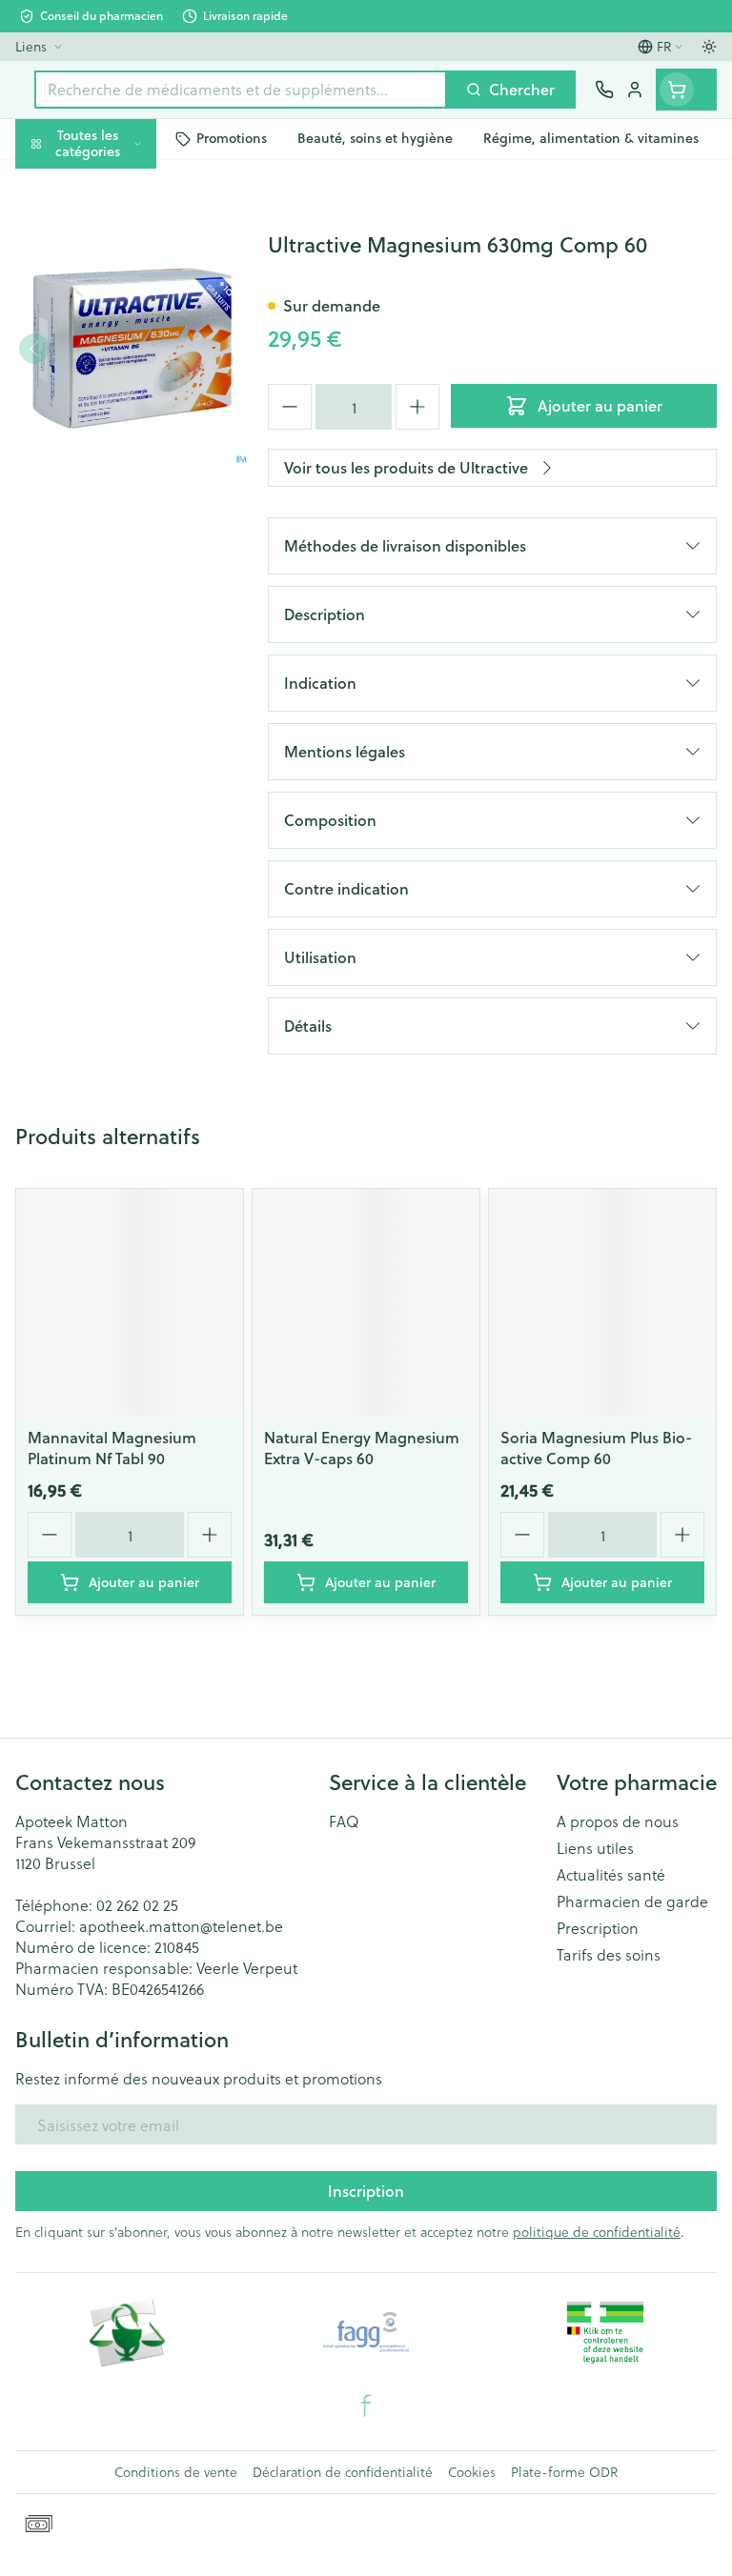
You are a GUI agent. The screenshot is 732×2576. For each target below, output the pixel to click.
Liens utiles (595, 1848)
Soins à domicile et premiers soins (122, 491)
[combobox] (241, 90)
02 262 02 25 (137, 1905)
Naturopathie (122, 438)
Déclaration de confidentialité (343, 2472)
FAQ (344, 1821)
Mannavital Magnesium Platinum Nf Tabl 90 (112, 1448)
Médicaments (122, 588)
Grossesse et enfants (122, 348)
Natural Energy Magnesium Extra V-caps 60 (362, 1448)
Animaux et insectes (122, 543)
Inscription (366, 2191)
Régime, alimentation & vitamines (122, 296)
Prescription (598, 1928)
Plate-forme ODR (564, 2472)
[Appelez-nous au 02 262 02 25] (604, 90)
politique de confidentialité (597, 2232)
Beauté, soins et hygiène (122, 235)
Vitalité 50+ (122, 393)
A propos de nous (618, 1821)
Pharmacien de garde (632, 1902)
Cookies (472, 2472)
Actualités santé (611, 1875)
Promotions (57, 183)
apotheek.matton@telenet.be (181, 1926)
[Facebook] (366, 2405)
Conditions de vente (176, 2472)
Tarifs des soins (609, 1955)
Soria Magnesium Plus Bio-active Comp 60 (596, 1448)
